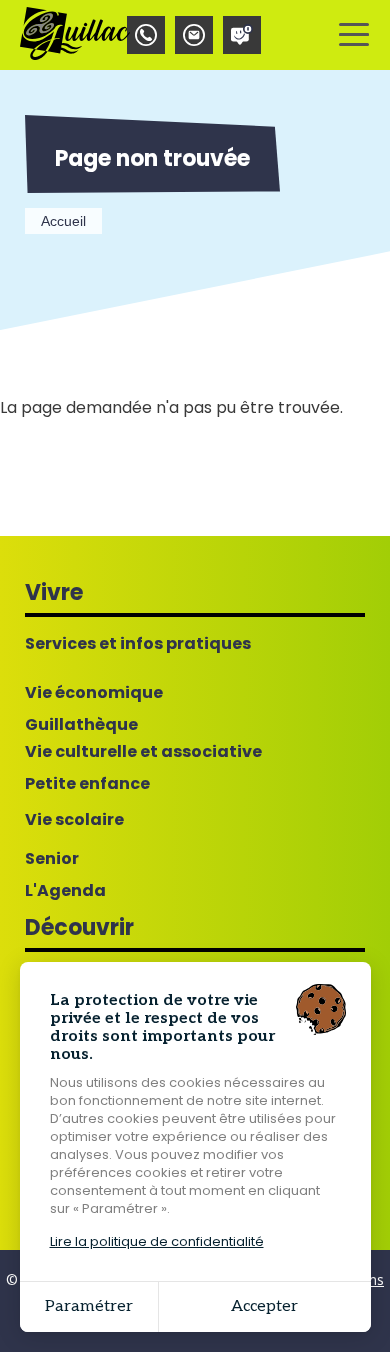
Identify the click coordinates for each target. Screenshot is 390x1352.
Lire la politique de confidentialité (157, 1242)
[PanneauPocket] (242, 35)
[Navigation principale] (354, 35)
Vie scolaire (74, 820)
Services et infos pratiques (138, 644)
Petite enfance (87, 784)
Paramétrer (89, 1306)
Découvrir (79, 927)
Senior (52, 859)
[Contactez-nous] (194, 35)
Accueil (63, 221)
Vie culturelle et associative (143, 752)
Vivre (54, 592)
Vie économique (94, 693)
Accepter (264, 1306)
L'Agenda (65, 891)
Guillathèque (81, 725)
